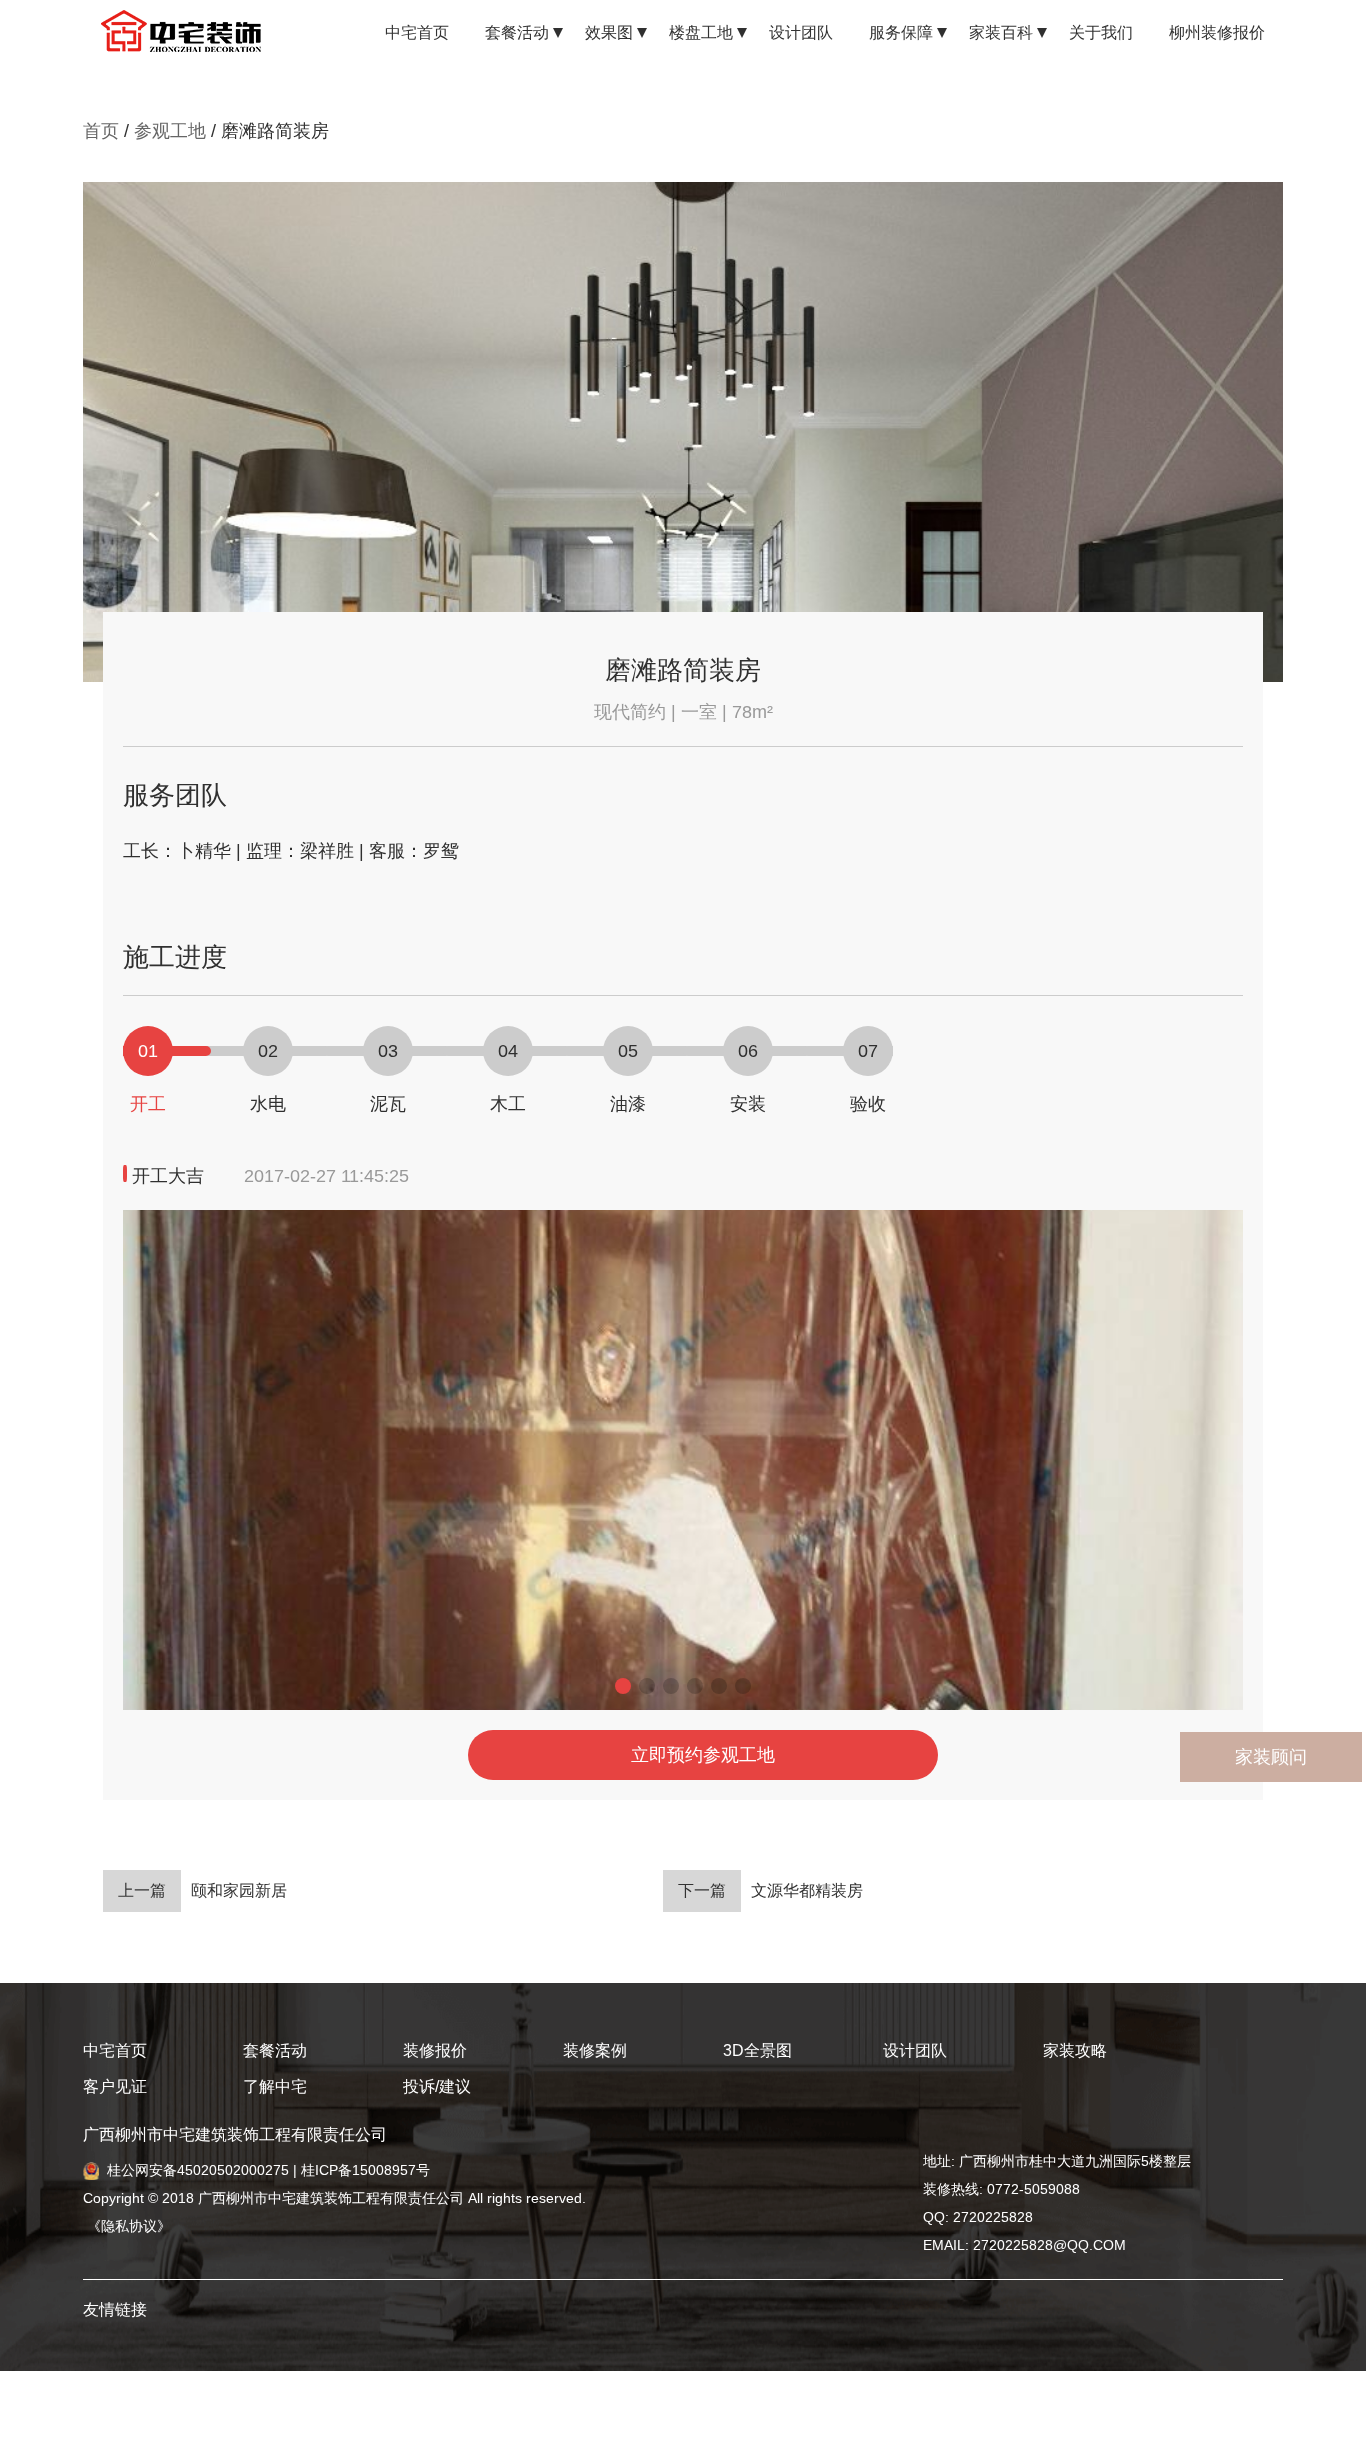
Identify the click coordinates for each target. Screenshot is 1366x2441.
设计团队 (801, 32)
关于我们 (1101, 32)
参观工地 (170, 131)
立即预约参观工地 (703, 1755)
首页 (101, 131)
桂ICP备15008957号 (365, 2170)
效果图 (609, 32)
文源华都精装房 (770, 1890)
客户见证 (115, 2086)
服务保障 (901, 32)
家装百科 (1001, 32)
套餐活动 (517, 32)
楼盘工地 (701, 32)
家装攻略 (1075, 2050)
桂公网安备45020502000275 (198, 2170)
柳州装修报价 (1217, 32)
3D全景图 (757, 2050)
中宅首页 (417, 32)
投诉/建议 (437, 2086)
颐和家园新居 (202, 1890)
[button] (623, 1686)
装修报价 (435, 2050)
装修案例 (595, 2050)
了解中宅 (275, 2086)
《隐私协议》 (127, 2226)
